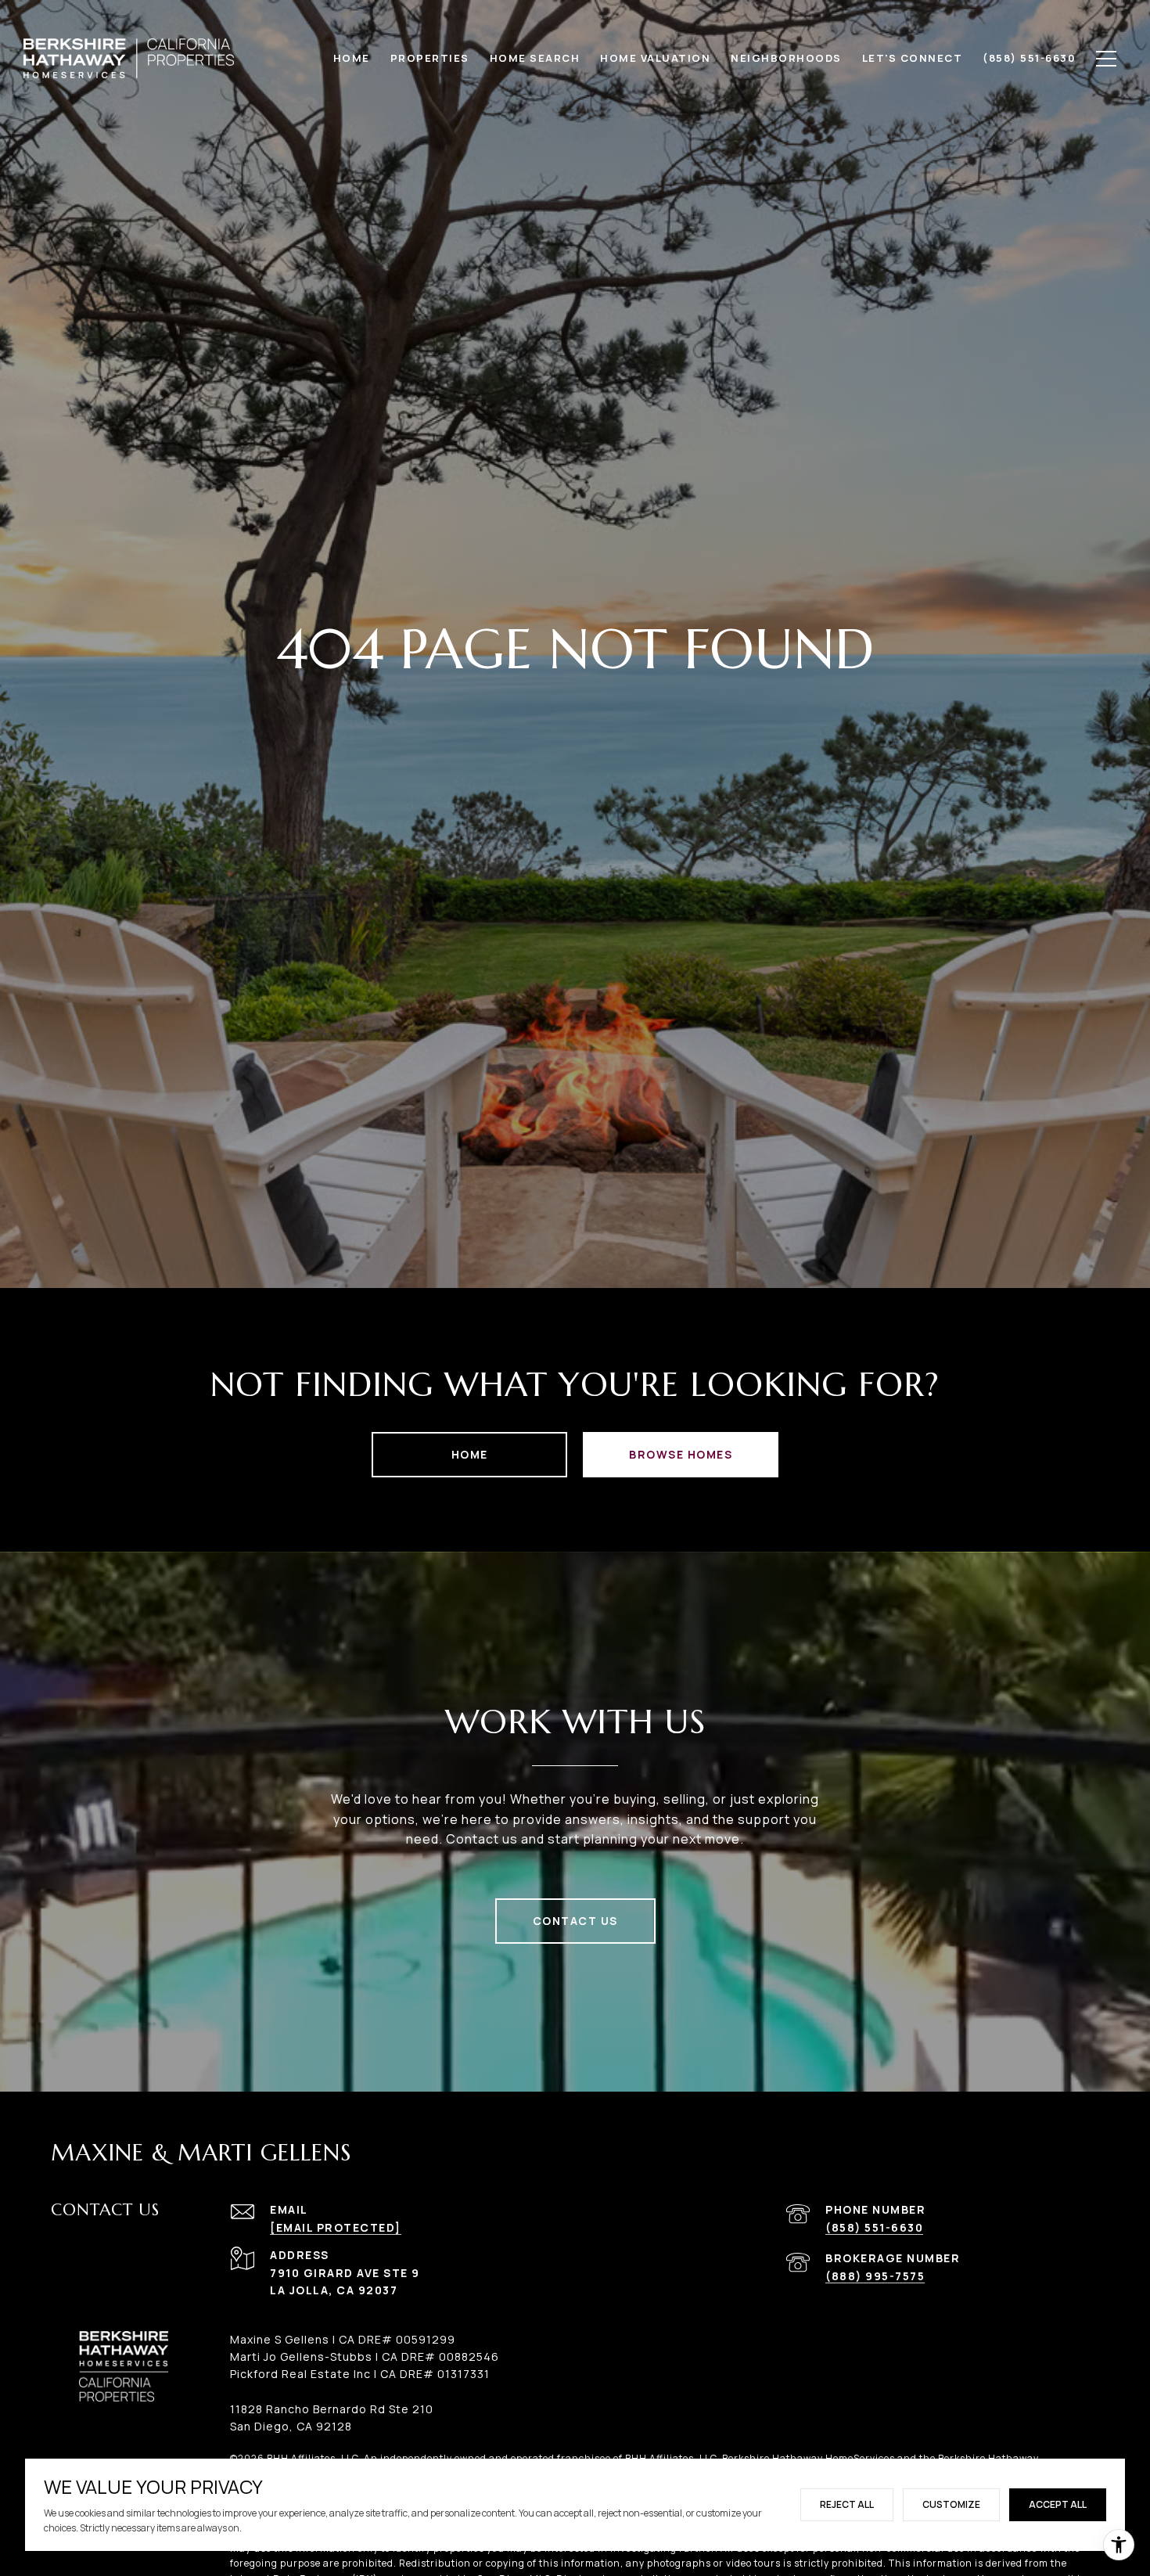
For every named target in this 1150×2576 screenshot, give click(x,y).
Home (470, 1454)
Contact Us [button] (575, 1921)
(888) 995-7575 (875, 2276)
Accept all (1058, 2504)
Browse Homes (681, 1454)
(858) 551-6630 (874, 2227)
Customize (951, 2504)
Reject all (847, 2504)
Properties (430, 58)
